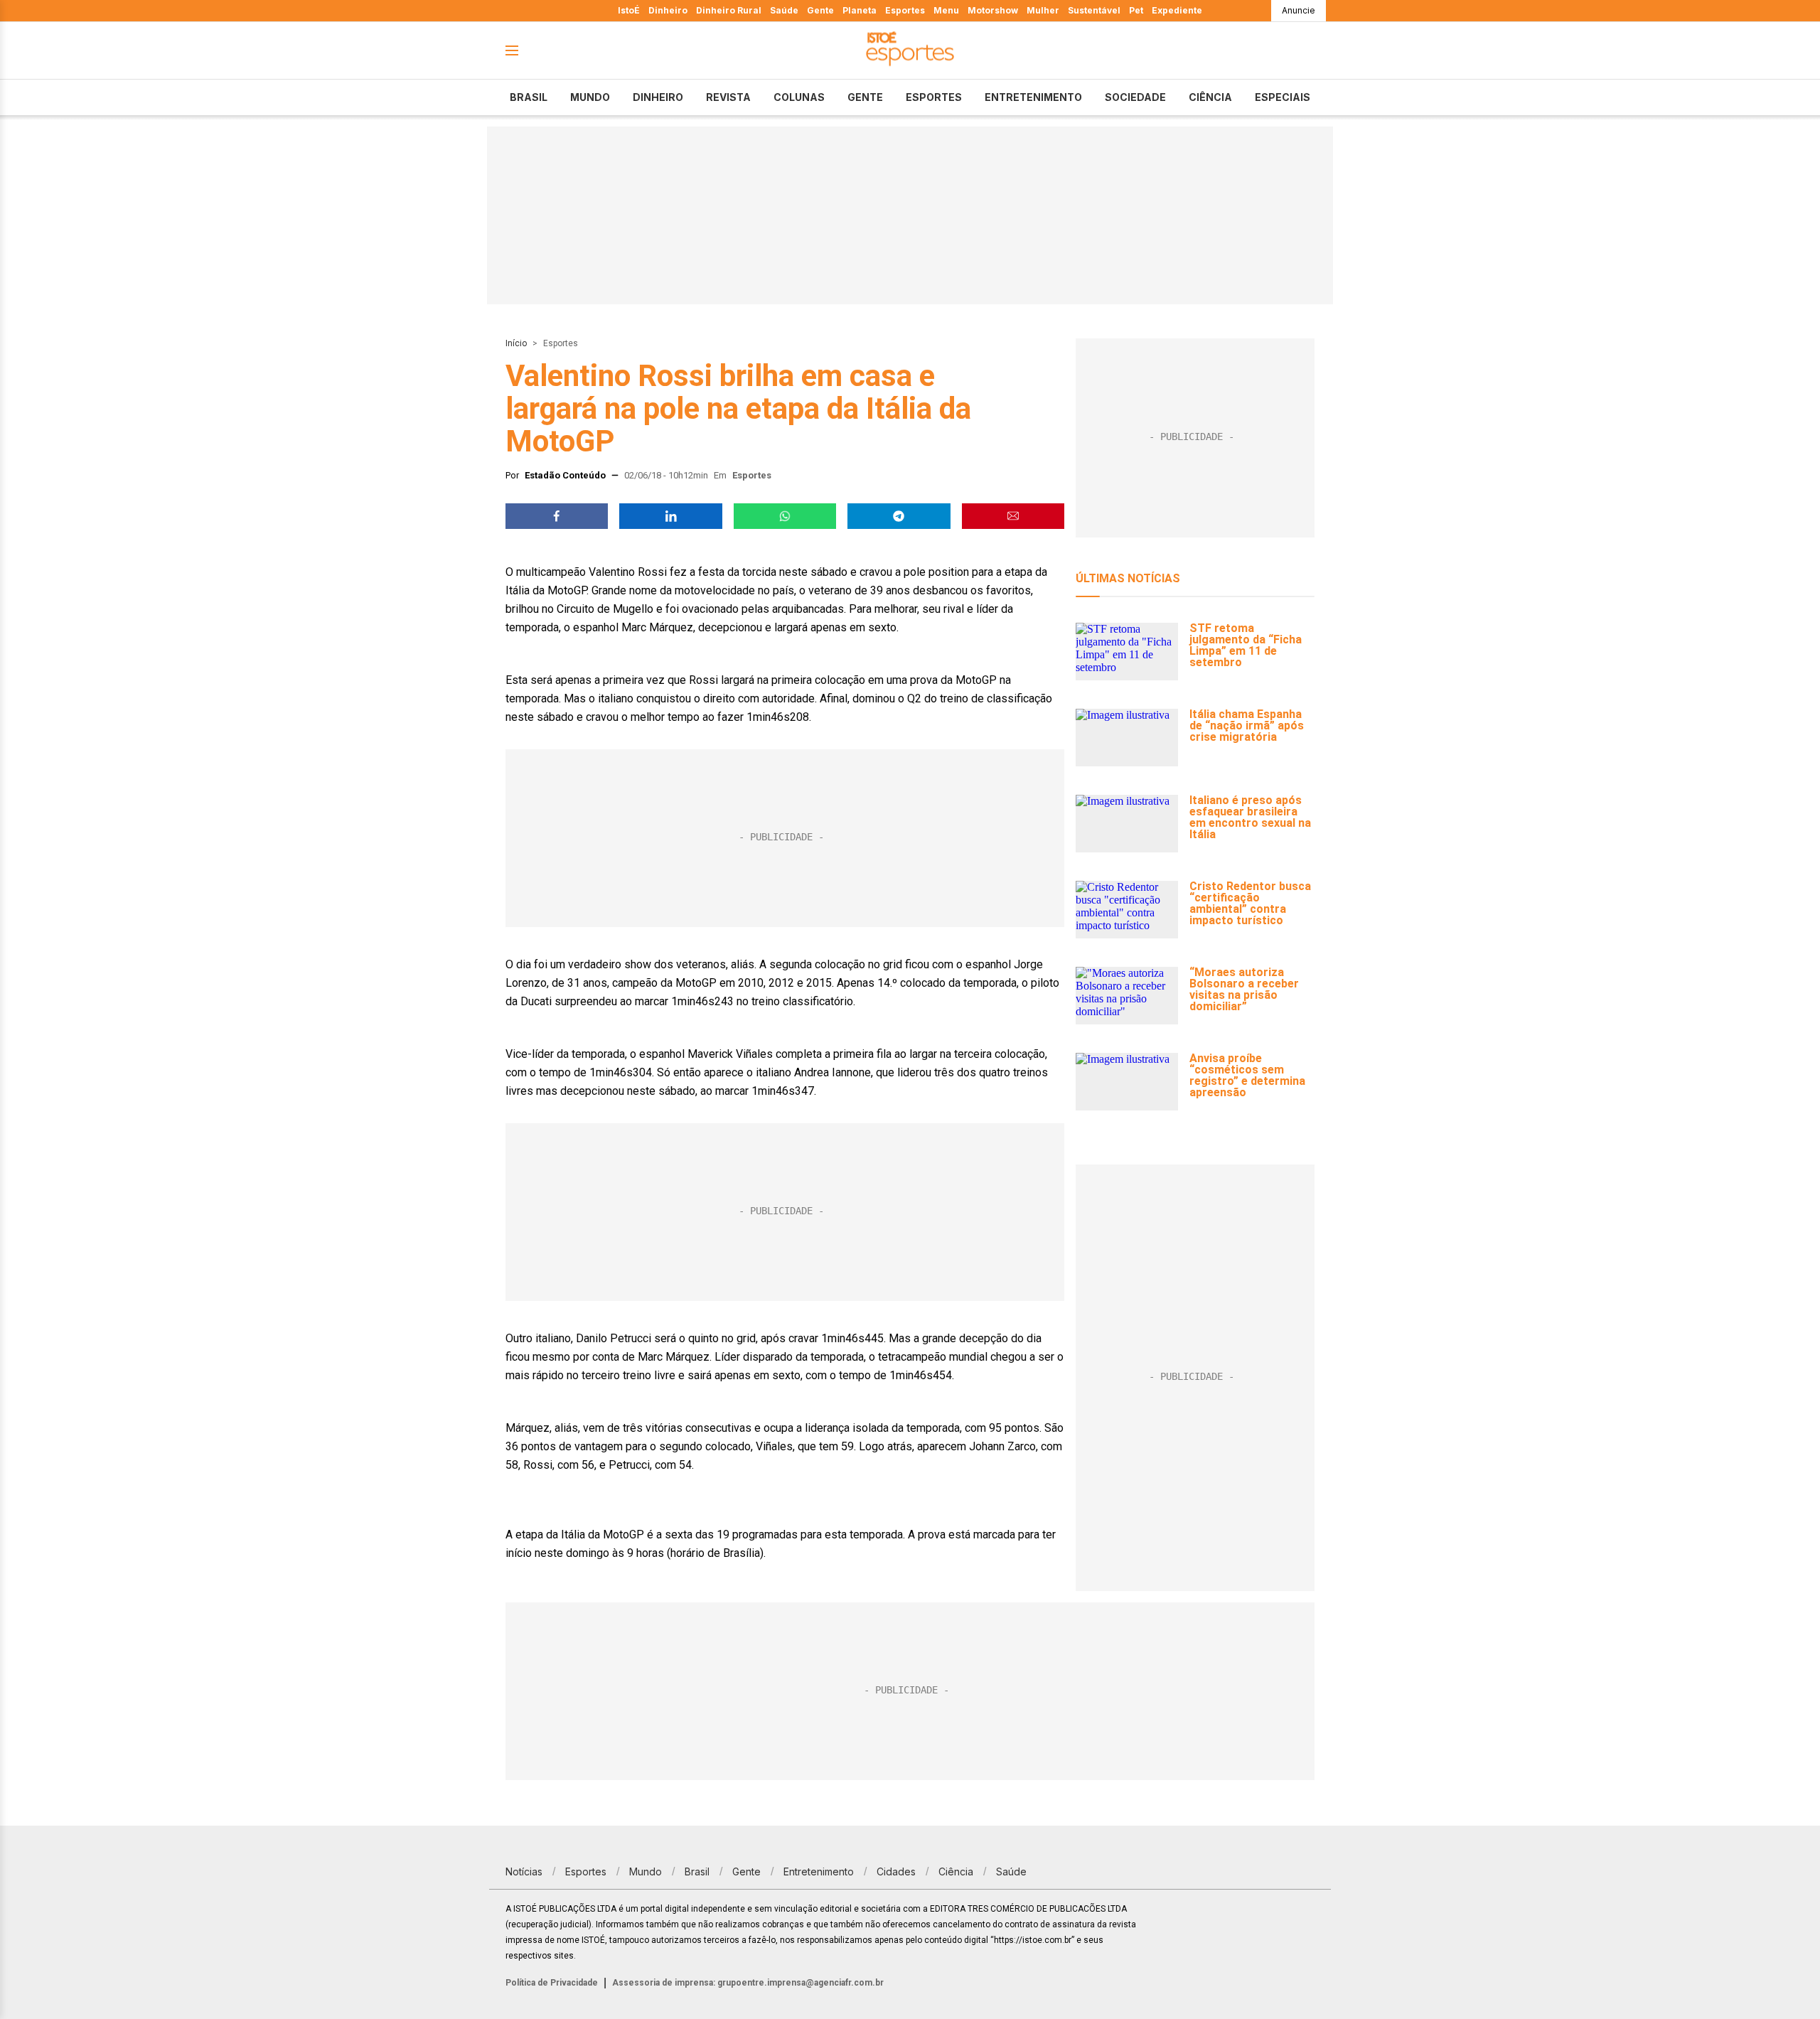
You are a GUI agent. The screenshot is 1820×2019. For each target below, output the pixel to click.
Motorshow (993, 10)
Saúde (784, 10)
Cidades (896, 1871)
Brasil (529, 97)
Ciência (1210, 97)
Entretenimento (1033, 97)
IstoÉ (629, 10)
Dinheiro (668, 10)
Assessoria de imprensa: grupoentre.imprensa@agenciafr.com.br (748, 1983)
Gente (820, 10)
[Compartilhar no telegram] (899, 516)
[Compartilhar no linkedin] (670, 516)
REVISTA (728, 97)
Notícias (524, 1871)
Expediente (1177, 10)
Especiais (1283, 97)
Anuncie (1299, 10)
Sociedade (1135, 97)
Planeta (860, 10)
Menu (946, 10)
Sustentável (1094, 10)
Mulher (1043, 10)
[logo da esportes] (910, 51)
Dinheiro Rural (729, 10)
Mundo (590, 97)
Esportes (905, 10)
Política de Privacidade (552, 1983)
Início (516, 343)
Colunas (799, 97)
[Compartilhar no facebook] (557, 516)
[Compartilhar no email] (1013, 516)
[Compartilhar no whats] (785, 516)
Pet (1136, 10)
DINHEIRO (658, 97)
